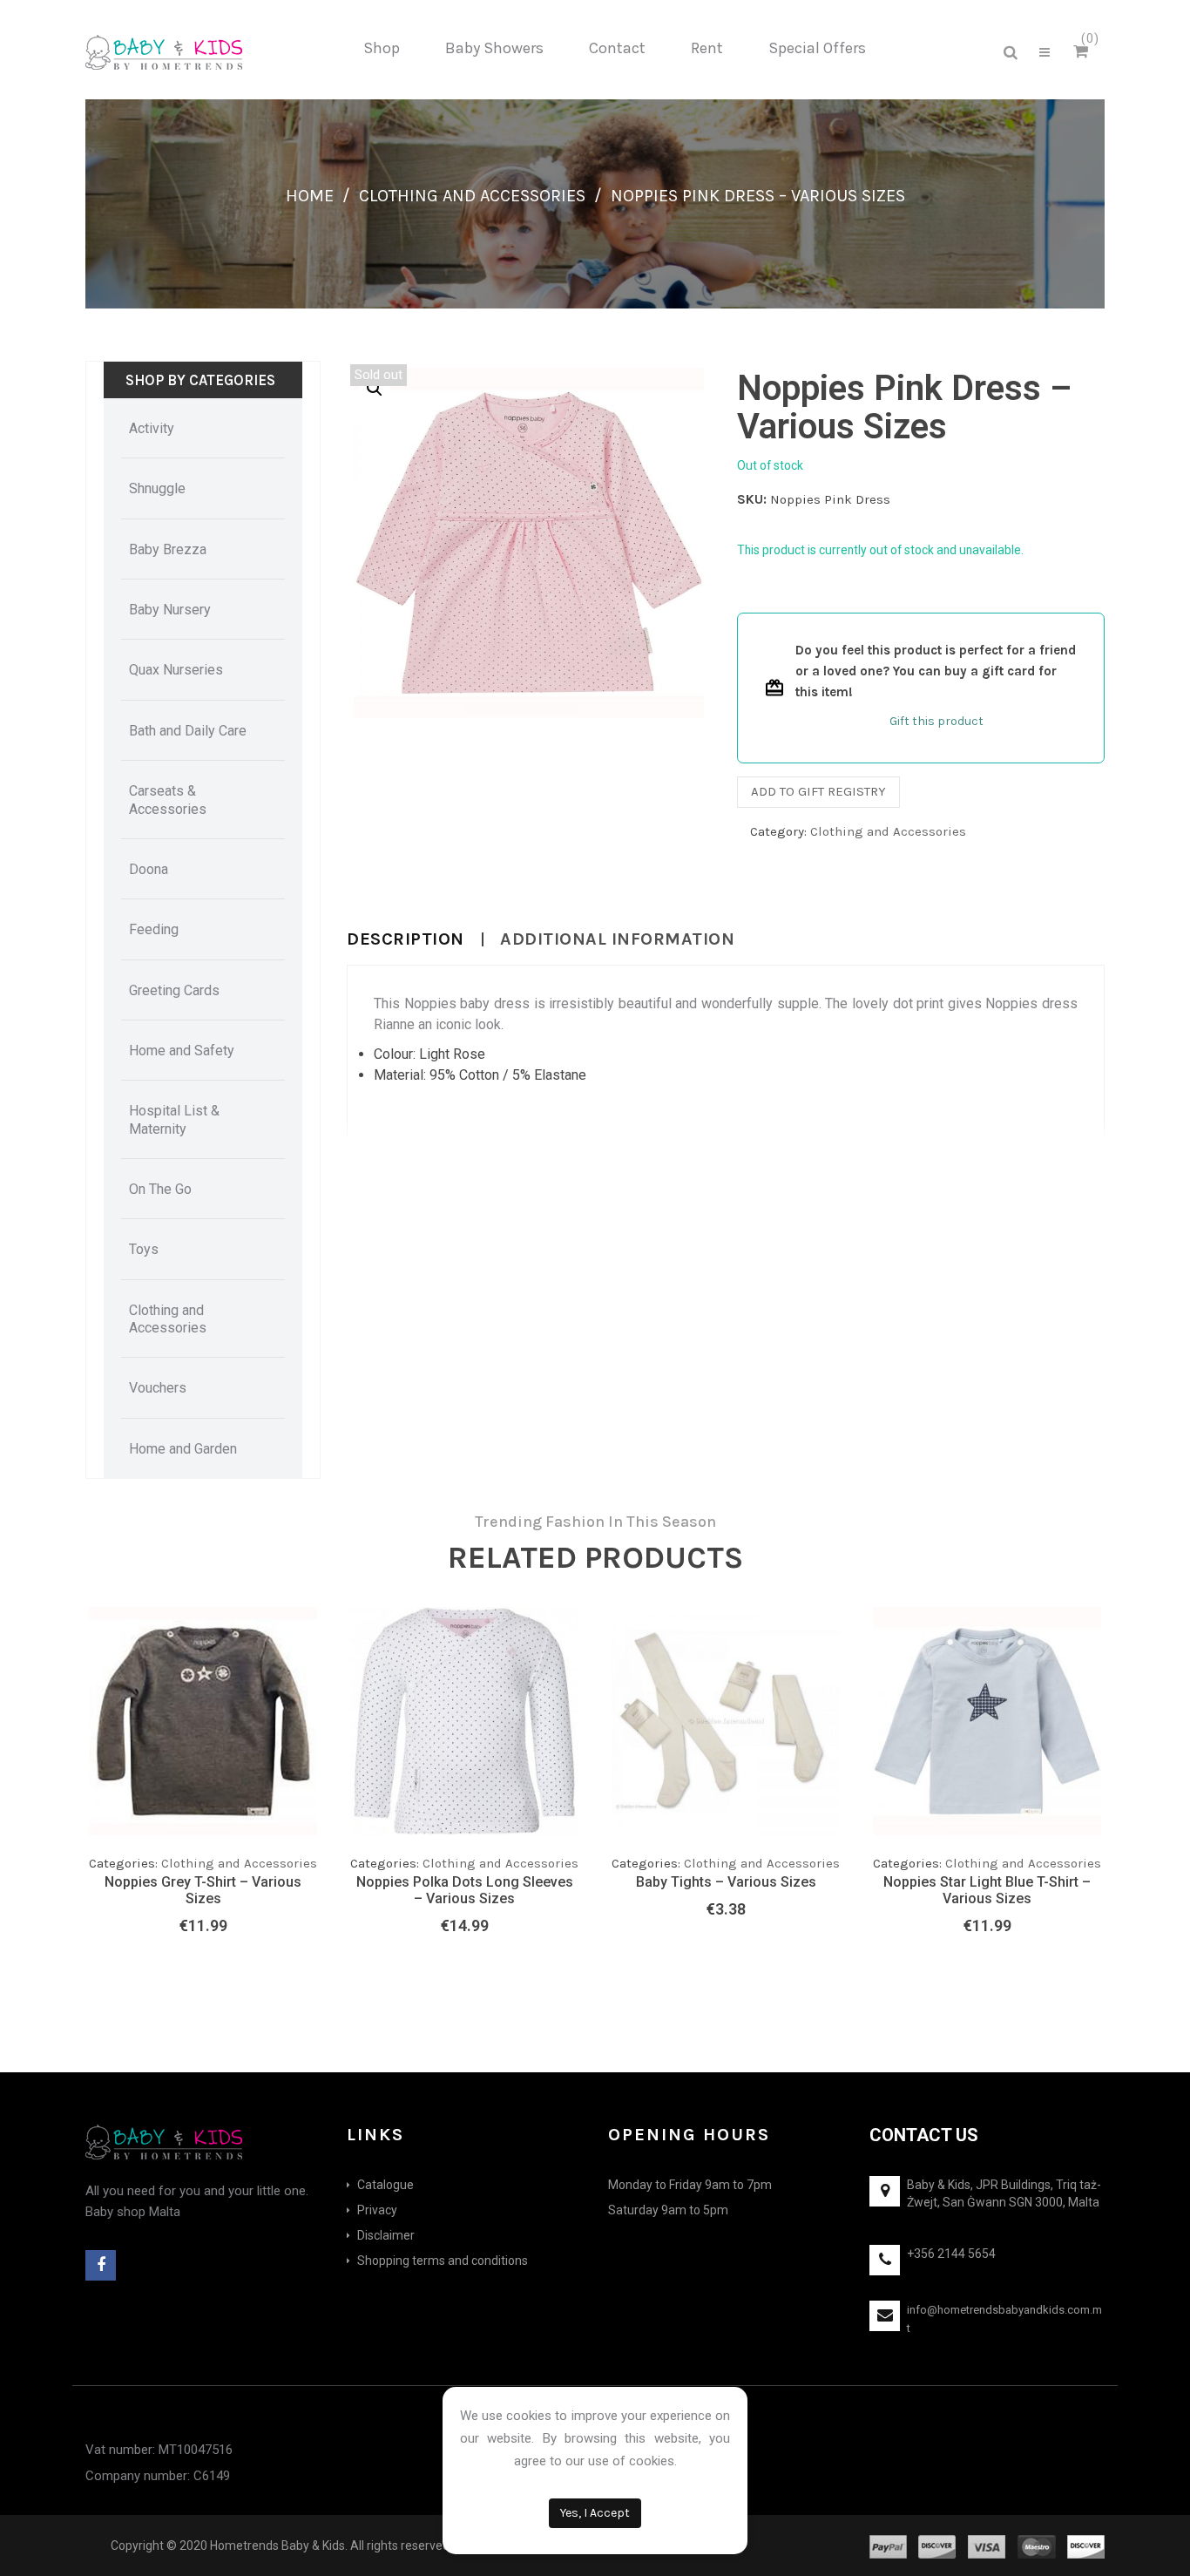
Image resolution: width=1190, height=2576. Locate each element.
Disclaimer (386, 2235)
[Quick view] (303, 1794)
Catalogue (385, 2185)
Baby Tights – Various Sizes (726, 1882)
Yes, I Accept (595, 2513)
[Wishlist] (268, 1799)
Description (406, 939)
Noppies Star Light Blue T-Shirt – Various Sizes (987, 1890)
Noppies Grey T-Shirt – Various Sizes (203, 1890)
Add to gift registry (818, 791)
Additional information (617, 939)
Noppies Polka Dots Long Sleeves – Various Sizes (465, 1890)
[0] (1083, 52)
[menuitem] (382, 49)
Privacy (377, 2210)
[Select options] (233, 1794)
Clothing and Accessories (472, 196)
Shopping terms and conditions (443, 2261)
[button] (375, 389)
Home (310, 196)
